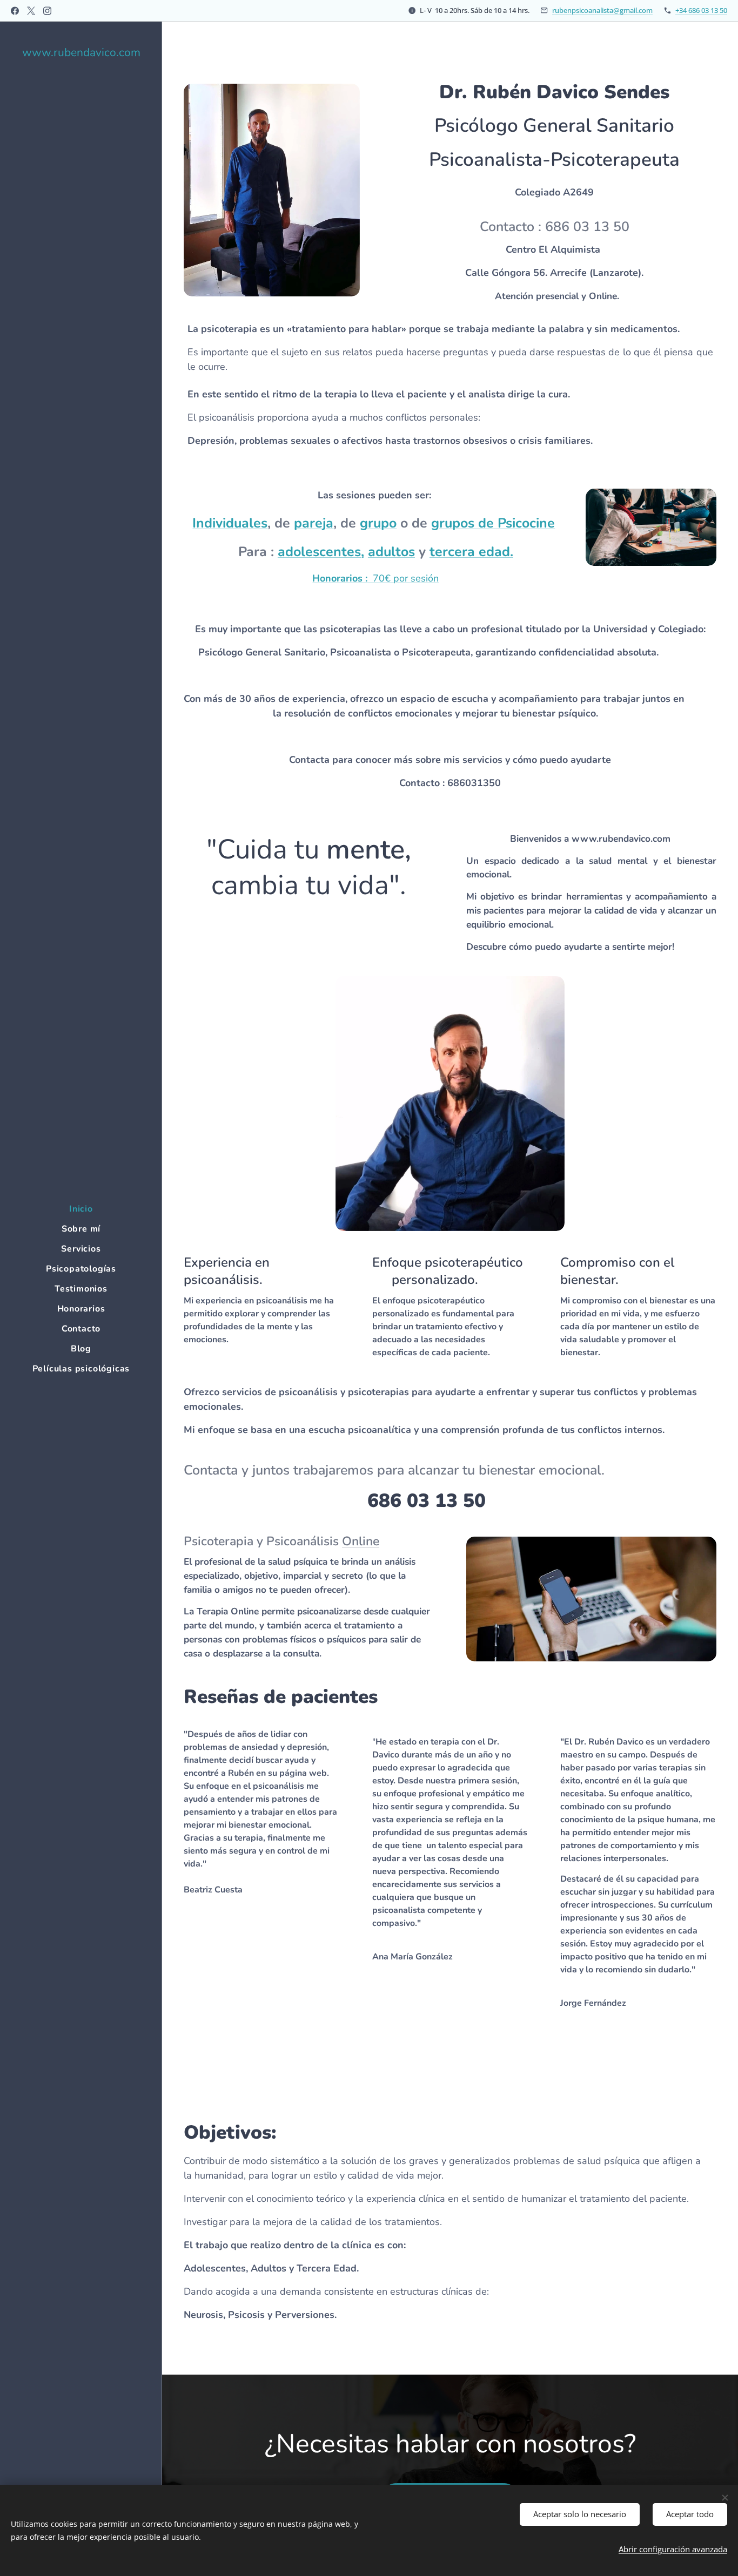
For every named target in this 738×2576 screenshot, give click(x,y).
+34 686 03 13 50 (701, 10)
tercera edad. (471, 552)
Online (361, 1541)
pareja (314, 523)
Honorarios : (340, 578)
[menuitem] (81, 1209)
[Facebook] (15, 11)
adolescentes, (321, 552)
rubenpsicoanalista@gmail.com (602, 10)
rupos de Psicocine (497, 523)
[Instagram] (47, 11)
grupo (378, 523)
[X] (31, 11)
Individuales (230, 523)
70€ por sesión (403, 578)
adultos (391, 552)
